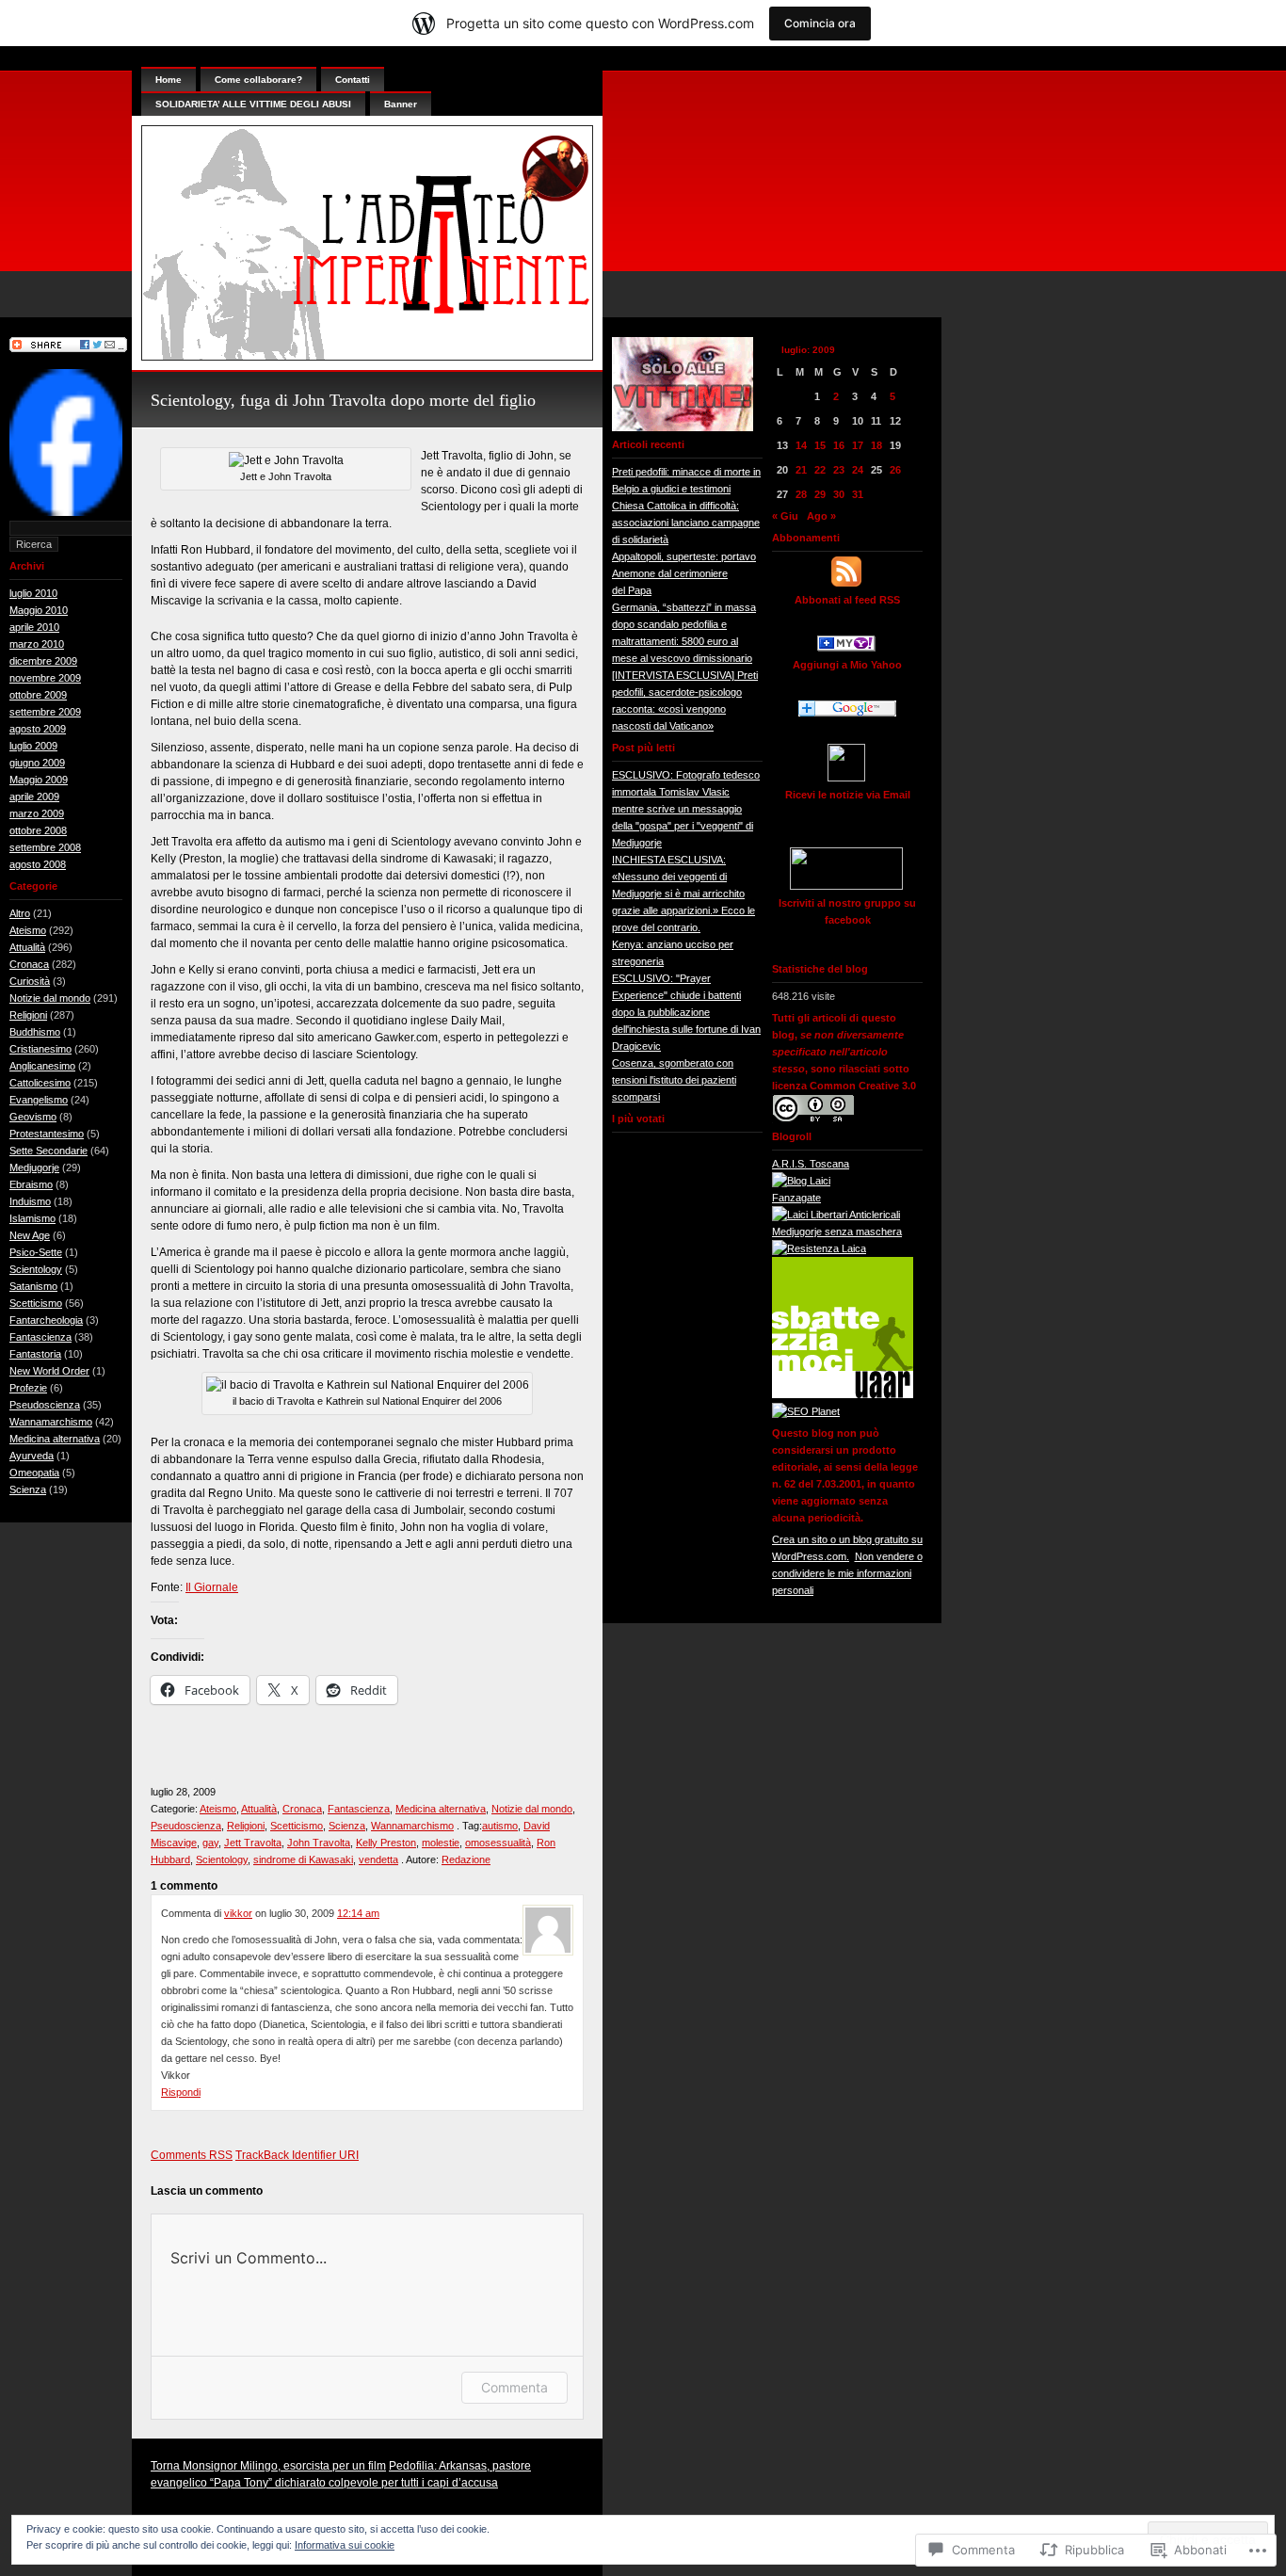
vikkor (238, 1913)
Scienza (28, 1489)
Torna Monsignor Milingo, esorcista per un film (268, 2466)
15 (820, 445)
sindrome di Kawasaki (303, 1860)
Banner (401, 104)
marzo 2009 (37, 813)
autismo (500, 1826)
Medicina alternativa (55, 1439)
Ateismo (28, 930)
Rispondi (181, 2092)
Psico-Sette (36, 1252)
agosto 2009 (38, 729)
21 (801, 470)
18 (876, 445)
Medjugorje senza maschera (837, 1232)
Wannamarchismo (51, 1422)
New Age (30, 1235)
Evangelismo (39, 1100)
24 (858, 470)
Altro (20, 913)
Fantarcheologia (46, 1320)
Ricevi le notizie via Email (848, 795)
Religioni (28, 1015)
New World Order (49, 1371)
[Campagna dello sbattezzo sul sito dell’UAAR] (843, 1394)
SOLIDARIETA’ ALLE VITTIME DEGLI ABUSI (253, 104)
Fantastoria (35, 1354)
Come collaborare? (258, 80)
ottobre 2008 (38, 830)
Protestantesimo (47, 1134)
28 (801, 494)
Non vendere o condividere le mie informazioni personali (847, 1573)
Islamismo (32, 1218)
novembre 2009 (45, 678)
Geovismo (33, 1117)
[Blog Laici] (801, 1181)
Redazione (466, 1860)
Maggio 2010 (39, 610)
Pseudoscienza (45, 1405)
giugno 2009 (37, 763)
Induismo (30, 1201)
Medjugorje (34, 1167)
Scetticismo (36, 1303)
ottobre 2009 (38, 695)
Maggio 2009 (39, 780)
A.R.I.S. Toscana (811, 1164)
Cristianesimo (40, 1049)
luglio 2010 (33, 593)
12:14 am (358, 1913)
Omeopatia (34, 1473)
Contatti (353, 80)
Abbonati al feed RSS (847, 600)
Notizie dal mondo (50, 998)
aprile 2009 (34, 797)
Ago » (821, 516)
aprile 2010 (34, 627)
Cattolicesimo (40, 1083)
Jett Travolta (253, 1843)
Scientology (36, 1269)
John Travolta (319, 1843)
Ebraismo (31, 1184)
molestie (441, 1843)
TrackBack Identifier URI (297, 2155)
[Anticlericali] (836, 1215)
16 (839, 445)
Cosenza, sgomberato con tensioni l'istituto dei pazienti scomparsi (674, 1080)
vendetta (378, 1860)
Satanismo (33, 1286)
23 (839, 470)
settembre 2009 (45, 712)
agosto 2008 (38, 864)
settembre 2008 (45, 847)
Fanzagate (796, 1198)
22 (820, 470)
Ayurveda (32, 1456)
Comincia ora (820, 23)
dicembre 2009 (43, 661)
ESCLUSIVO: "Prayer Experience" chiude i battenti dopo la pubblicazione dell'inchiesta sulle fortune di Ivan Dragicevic (686, 1012)
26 (895, 470)
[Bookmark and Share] (68, 348)
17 (858, 445)
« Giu (785, 516)
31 (858, 494)
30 (839, 494)
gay (210, 1843)
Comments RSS (192, 2155)
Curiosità (30, 981)
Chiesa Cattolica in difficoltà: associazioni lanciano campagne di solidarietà (686, 523)
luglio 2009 (33, 746)
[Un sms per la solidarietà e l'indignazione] (66, 512)
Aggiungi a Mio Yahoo (847, 665)
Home (169, 80)
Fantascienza (40, 1337)
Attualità (27, 947)
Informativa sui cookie (345, 2545)
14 (801, 445)
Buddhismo (35, 1032)
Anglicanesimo (42, 1066)
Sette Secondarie (48, 1151)
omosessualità (498, 1843)
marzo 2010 (37, 644)
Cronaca (29, 964)
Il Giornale (212, 1587)
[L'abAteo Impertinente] (846, 648)
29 (820, 494)
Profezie (28, 1388)
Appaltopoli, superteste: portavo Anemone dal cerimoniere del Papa (684, 573)
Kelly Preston (386, 1843)
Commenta (514, 2387)
